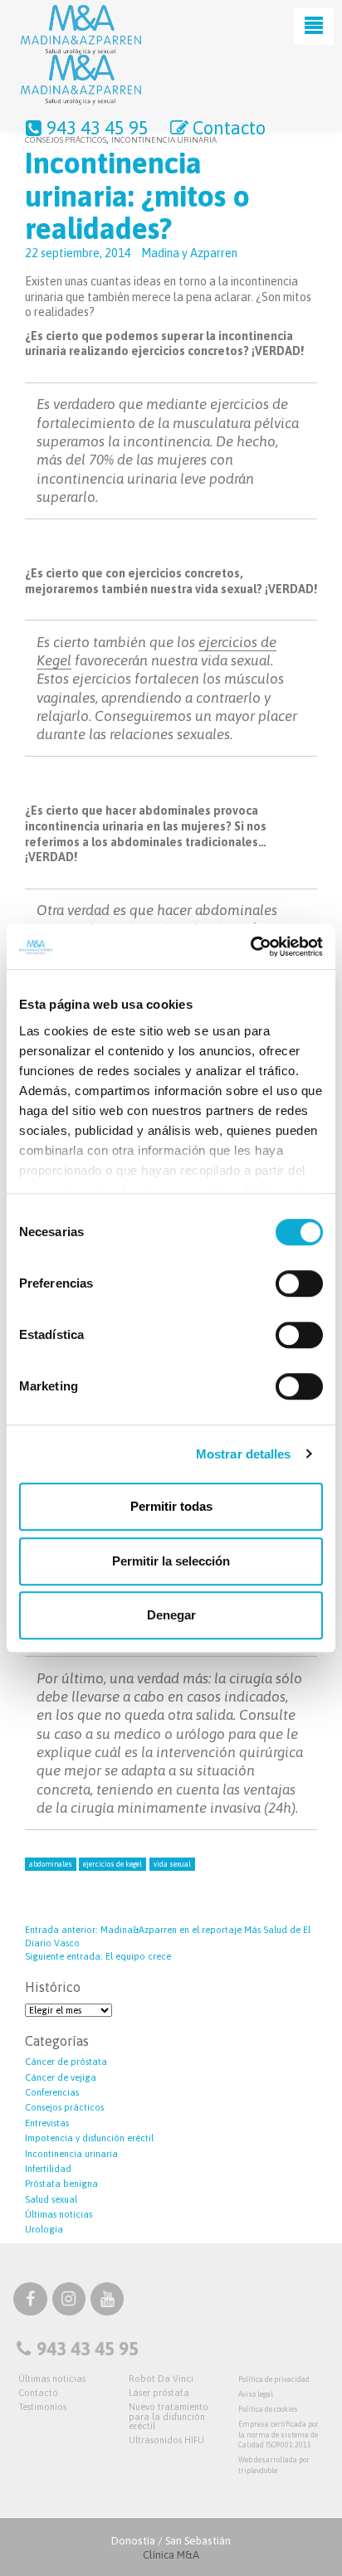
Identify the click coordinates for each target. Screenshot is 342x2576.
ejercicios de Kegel (112, 1864)
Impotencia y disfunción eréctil (89, 2138)
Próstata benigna (61, 2184)
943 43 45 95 (98, 128)
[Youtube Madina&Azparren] (107, 2301)
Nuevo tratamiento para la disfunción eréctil (169, 2416)
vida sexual (172, 1864)
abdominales (51, 1864)
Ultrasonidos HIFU (166, 2440)
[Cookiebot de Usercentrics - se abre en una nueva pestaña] (250, 947)
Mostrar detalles (244, 1454)
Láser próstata (159, 2393)
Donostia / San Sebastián (171, 2548)
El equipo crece (98, 1956)
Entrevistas (47, 2123)
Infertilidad (48, 2169)
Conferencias (52, 2092)
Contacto (229, 128)
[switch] (299, 1283)
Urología (44, 2229)
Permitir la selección (171, 1561)
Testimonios (42, 2407)
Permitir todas (171, 1506)
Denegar (171, 1615)
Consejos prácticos (64, 2107)
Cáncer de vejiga (61, 2077)
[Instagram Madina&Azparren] (69, 2301)
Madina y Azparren (189, 253)
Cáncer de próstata (66, 2062)
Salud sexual (51, 2199)
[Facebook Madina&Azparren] (30, 2301)
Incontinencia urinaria (71, 2154)
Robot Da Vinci (161, 2379)
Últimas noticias (59, 2214)
